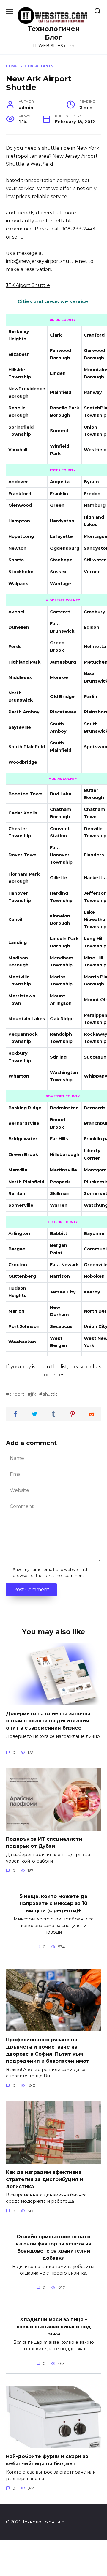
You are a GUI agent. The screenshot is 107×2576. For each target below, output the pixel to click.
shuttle (50, 1394)
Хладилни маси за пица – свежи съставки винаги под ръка (54, 2327)
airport (17, 1394)
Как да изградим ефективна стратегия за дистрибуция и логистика (44, 2179)
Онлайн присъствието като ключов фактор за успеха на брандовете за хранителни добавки (54, 2247)
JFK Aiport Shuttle (28, 285)
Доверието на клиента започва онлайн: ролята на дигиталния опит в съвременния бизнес (48, 1721)
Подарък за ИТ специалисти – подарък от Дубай (46, 1843)
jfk (33, 1394)
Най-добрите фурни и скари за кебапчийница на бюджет (47, 2460)
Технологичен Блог (54, 33)
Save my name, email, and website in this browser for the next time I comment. (52, 1572)
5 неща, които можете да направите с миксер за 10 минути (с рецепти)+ (53, 1903)
